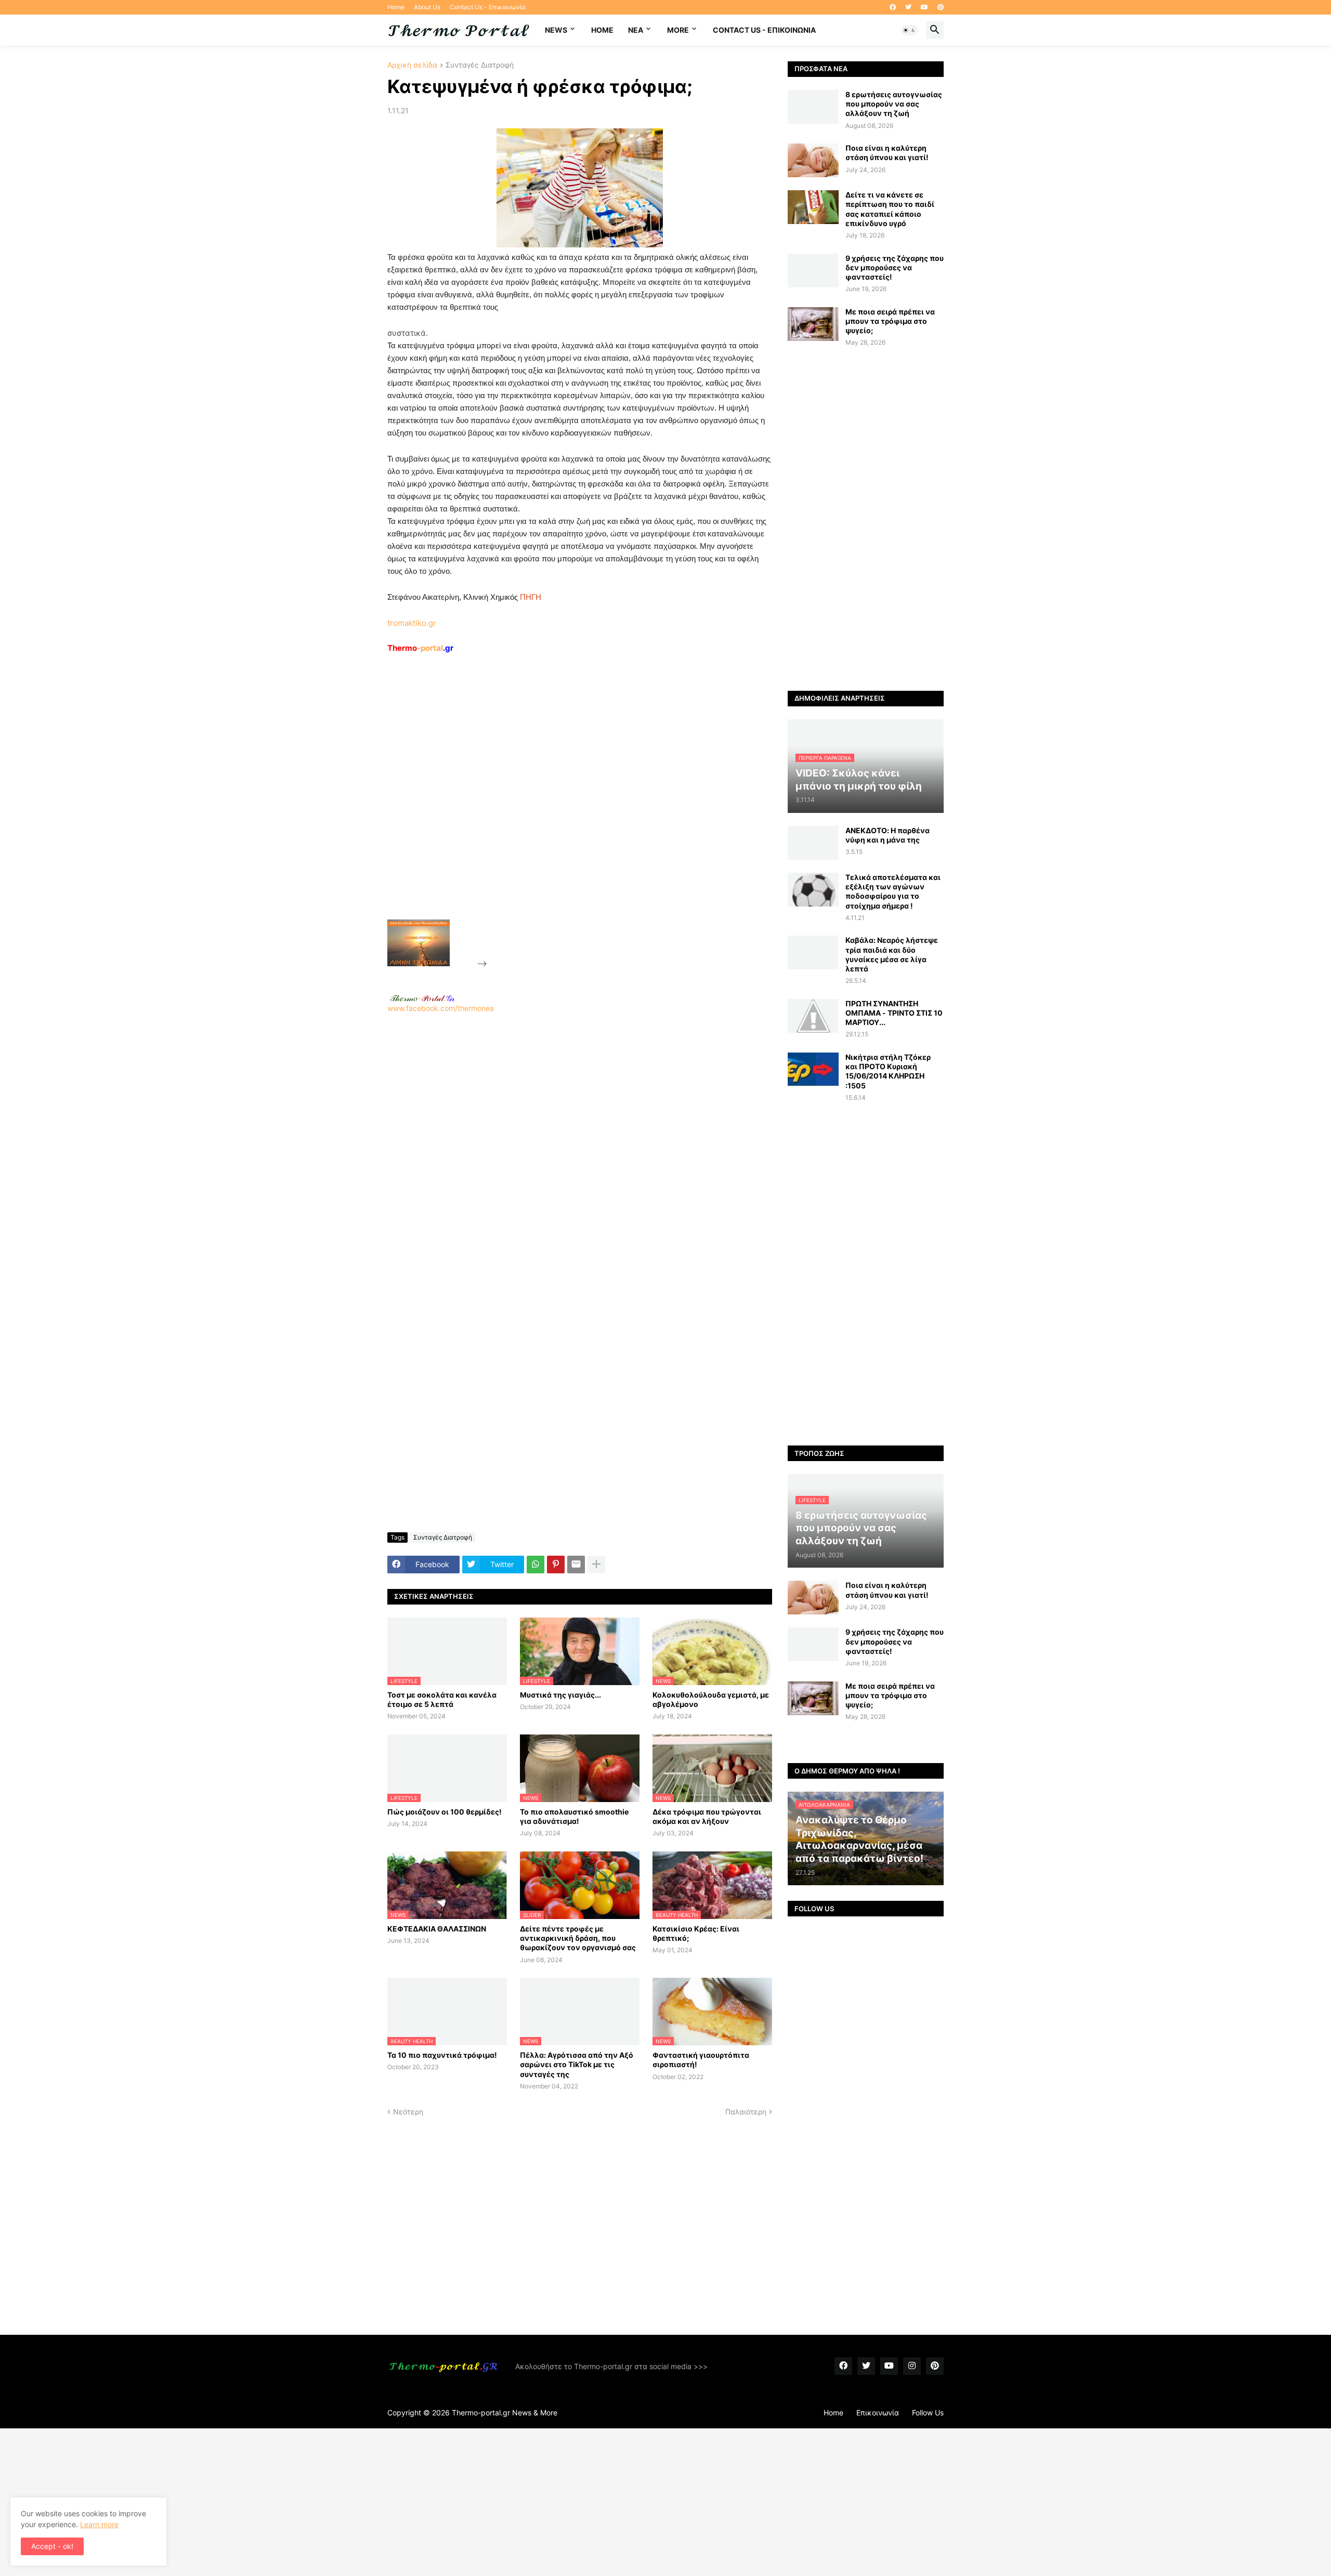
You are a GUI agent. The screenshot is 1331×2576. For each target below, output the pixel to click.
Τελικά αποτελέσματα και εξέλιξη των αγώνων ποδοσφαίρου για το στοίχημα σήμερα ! (893, 891)
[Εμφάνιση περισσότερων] (596, 1565)
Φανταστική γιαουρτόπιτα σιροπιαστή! (701, 2060)
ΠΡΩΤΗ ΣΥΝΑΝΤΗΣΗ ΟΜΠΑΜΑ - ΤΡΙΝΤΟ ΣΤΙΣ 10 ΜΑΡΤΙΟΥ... (894, 1013)
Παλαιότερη (746, 2112)
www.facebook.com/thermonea (441, 1008)
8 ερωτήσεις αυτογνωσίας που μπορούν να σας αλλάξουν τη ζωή (894, 104)
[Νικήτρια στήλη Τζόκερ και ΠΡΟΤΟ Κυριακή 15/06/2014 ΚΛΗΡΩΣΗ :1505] (813, 1069)
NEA (636, 30)
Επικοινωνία (878, 2413)
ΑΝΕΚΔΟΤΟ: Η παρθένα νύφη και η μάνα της (888, 835)
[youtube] (924, 7)
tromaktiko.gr (412, 623)
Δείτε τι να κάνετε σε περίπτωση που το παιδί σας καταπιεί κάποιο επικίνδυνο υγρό (890, 209)
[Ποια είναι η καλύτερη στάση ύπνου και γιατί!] (813, 160)
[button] (909, 30)
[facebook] (893, 7)
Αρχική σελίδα (412, 65)
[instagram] (912, 2366)
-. (422, 998)
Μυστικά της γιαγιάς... (560, 1695)
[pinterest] (941, 7)
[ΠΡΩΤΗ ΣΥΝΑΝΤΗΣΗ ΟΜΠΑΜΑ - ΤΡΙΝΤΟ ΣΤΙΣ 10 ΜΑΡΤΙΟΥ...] (813, 1016)
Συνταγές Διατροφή (480, 65)
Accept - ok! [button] (52, 2546)
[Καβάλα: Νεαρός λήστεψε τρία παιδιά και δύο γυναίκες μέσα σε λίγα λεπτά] (813, 952)
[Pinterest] (556, 1565)
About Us (427, 7)
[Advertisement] (567, 810)
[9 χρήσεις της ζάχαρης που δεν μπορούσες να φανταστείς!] (813, 271)
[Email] (576, 1565)
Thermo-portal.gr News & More (505, 2413)
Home (396, 7)
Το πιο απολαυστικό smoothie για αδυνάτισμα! (574, 1816)
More (678, 30)
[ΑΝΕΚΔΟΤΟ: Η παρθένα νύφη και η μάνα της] (813, 843)
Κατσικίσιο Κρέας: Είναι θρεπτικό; (696, 1933)
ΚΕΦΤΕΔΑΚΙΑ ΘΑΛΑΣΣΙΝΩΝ (437, 1929)
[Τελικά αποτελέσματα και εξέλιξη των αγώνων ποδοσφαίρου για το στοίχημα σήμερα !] (813, 890)
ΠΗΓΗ (531, 597)
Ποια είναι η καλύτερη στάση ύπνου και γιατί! (887, 153)
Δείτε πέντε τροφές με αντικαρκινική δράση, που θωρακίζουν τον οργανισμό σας (578, 1938)
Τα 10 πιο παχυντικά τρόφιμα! (442, 2055)
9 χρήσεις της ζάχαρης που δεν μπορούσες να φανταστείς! (895, 267)
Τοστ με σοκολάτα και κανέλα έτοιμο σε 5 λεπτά (442, 1699)
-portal (420, 648)
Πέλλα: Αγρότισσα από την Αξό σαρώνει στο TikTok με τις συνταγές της (577, 2064)
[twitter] (908, 7)
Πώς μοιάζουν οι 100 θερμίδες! (445, 1812)
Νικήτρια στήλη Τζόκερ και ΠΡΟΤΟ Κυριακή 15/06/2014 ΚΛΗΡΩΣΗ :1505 (888, 1071)
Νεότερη (408, 2112)
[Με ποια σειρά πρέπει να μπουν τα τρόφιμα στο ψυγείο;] (813, 324)
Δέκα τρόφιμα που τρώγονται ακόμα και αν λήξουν (707, 1816)
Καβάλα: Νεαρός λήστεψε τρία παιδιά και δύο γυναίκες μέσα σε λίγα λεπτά (892, 954)
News (556, 30)
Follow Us (928, 2413)
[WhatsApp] (536, 1565)
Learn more (99, 2524)
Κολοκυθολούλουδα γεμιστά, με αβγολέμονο (711, 1699)
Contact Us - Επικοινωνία (488, 7)
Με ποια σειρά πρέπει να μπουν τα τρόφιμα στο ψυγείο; (890, 321)
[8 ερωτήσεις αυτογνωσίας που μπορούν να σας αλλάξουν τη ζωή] (813, 107)
